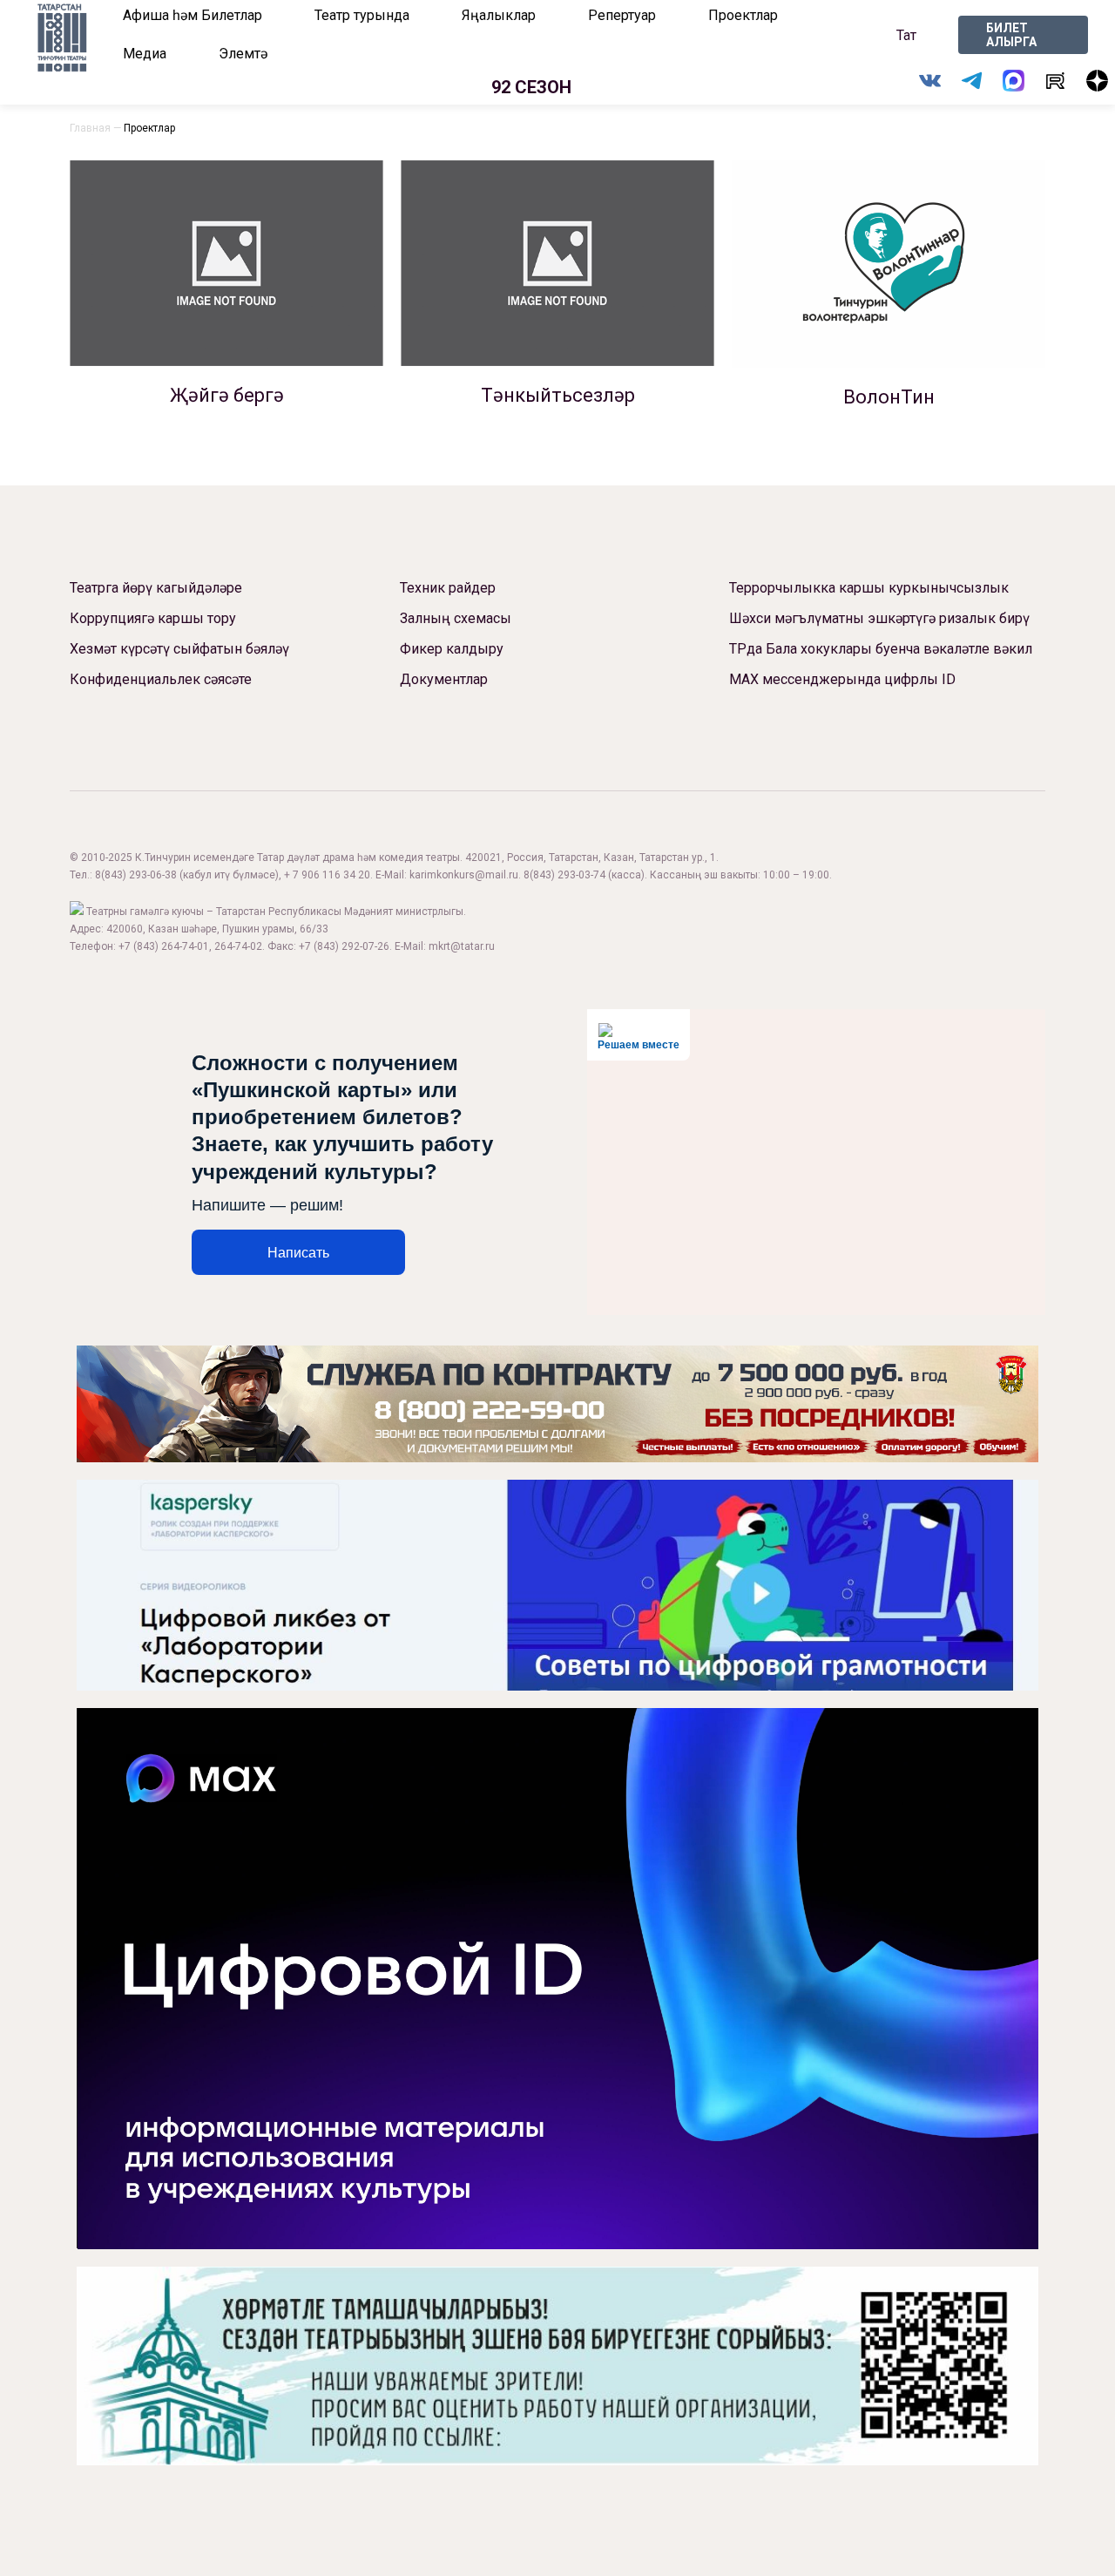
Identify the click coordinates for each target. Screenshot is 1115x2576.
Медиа (145, 54)
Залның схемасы (456, 618)
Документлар (444, 679)
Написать (298, 1253)
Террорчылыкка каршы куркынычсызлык (869, 588)
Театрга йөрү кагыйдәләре (156, 588)
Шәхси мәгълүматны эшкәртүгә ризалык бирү (879, 618)
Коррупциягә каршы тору (153, 618)
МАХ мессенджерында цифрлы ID (842, 679)
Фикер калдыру (452, 649)
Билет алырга (1011, 35)
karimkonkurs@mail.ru (464, 875)
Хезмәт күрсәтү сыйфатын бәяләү (179, 649)
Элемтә (243, 54)
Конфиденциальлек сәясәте (161, 679)
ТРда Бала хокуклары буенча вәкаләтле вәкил (881, 649)
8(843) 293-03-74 (564, 875)
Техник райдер (448, 588)
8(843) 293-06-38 (136, 875)
